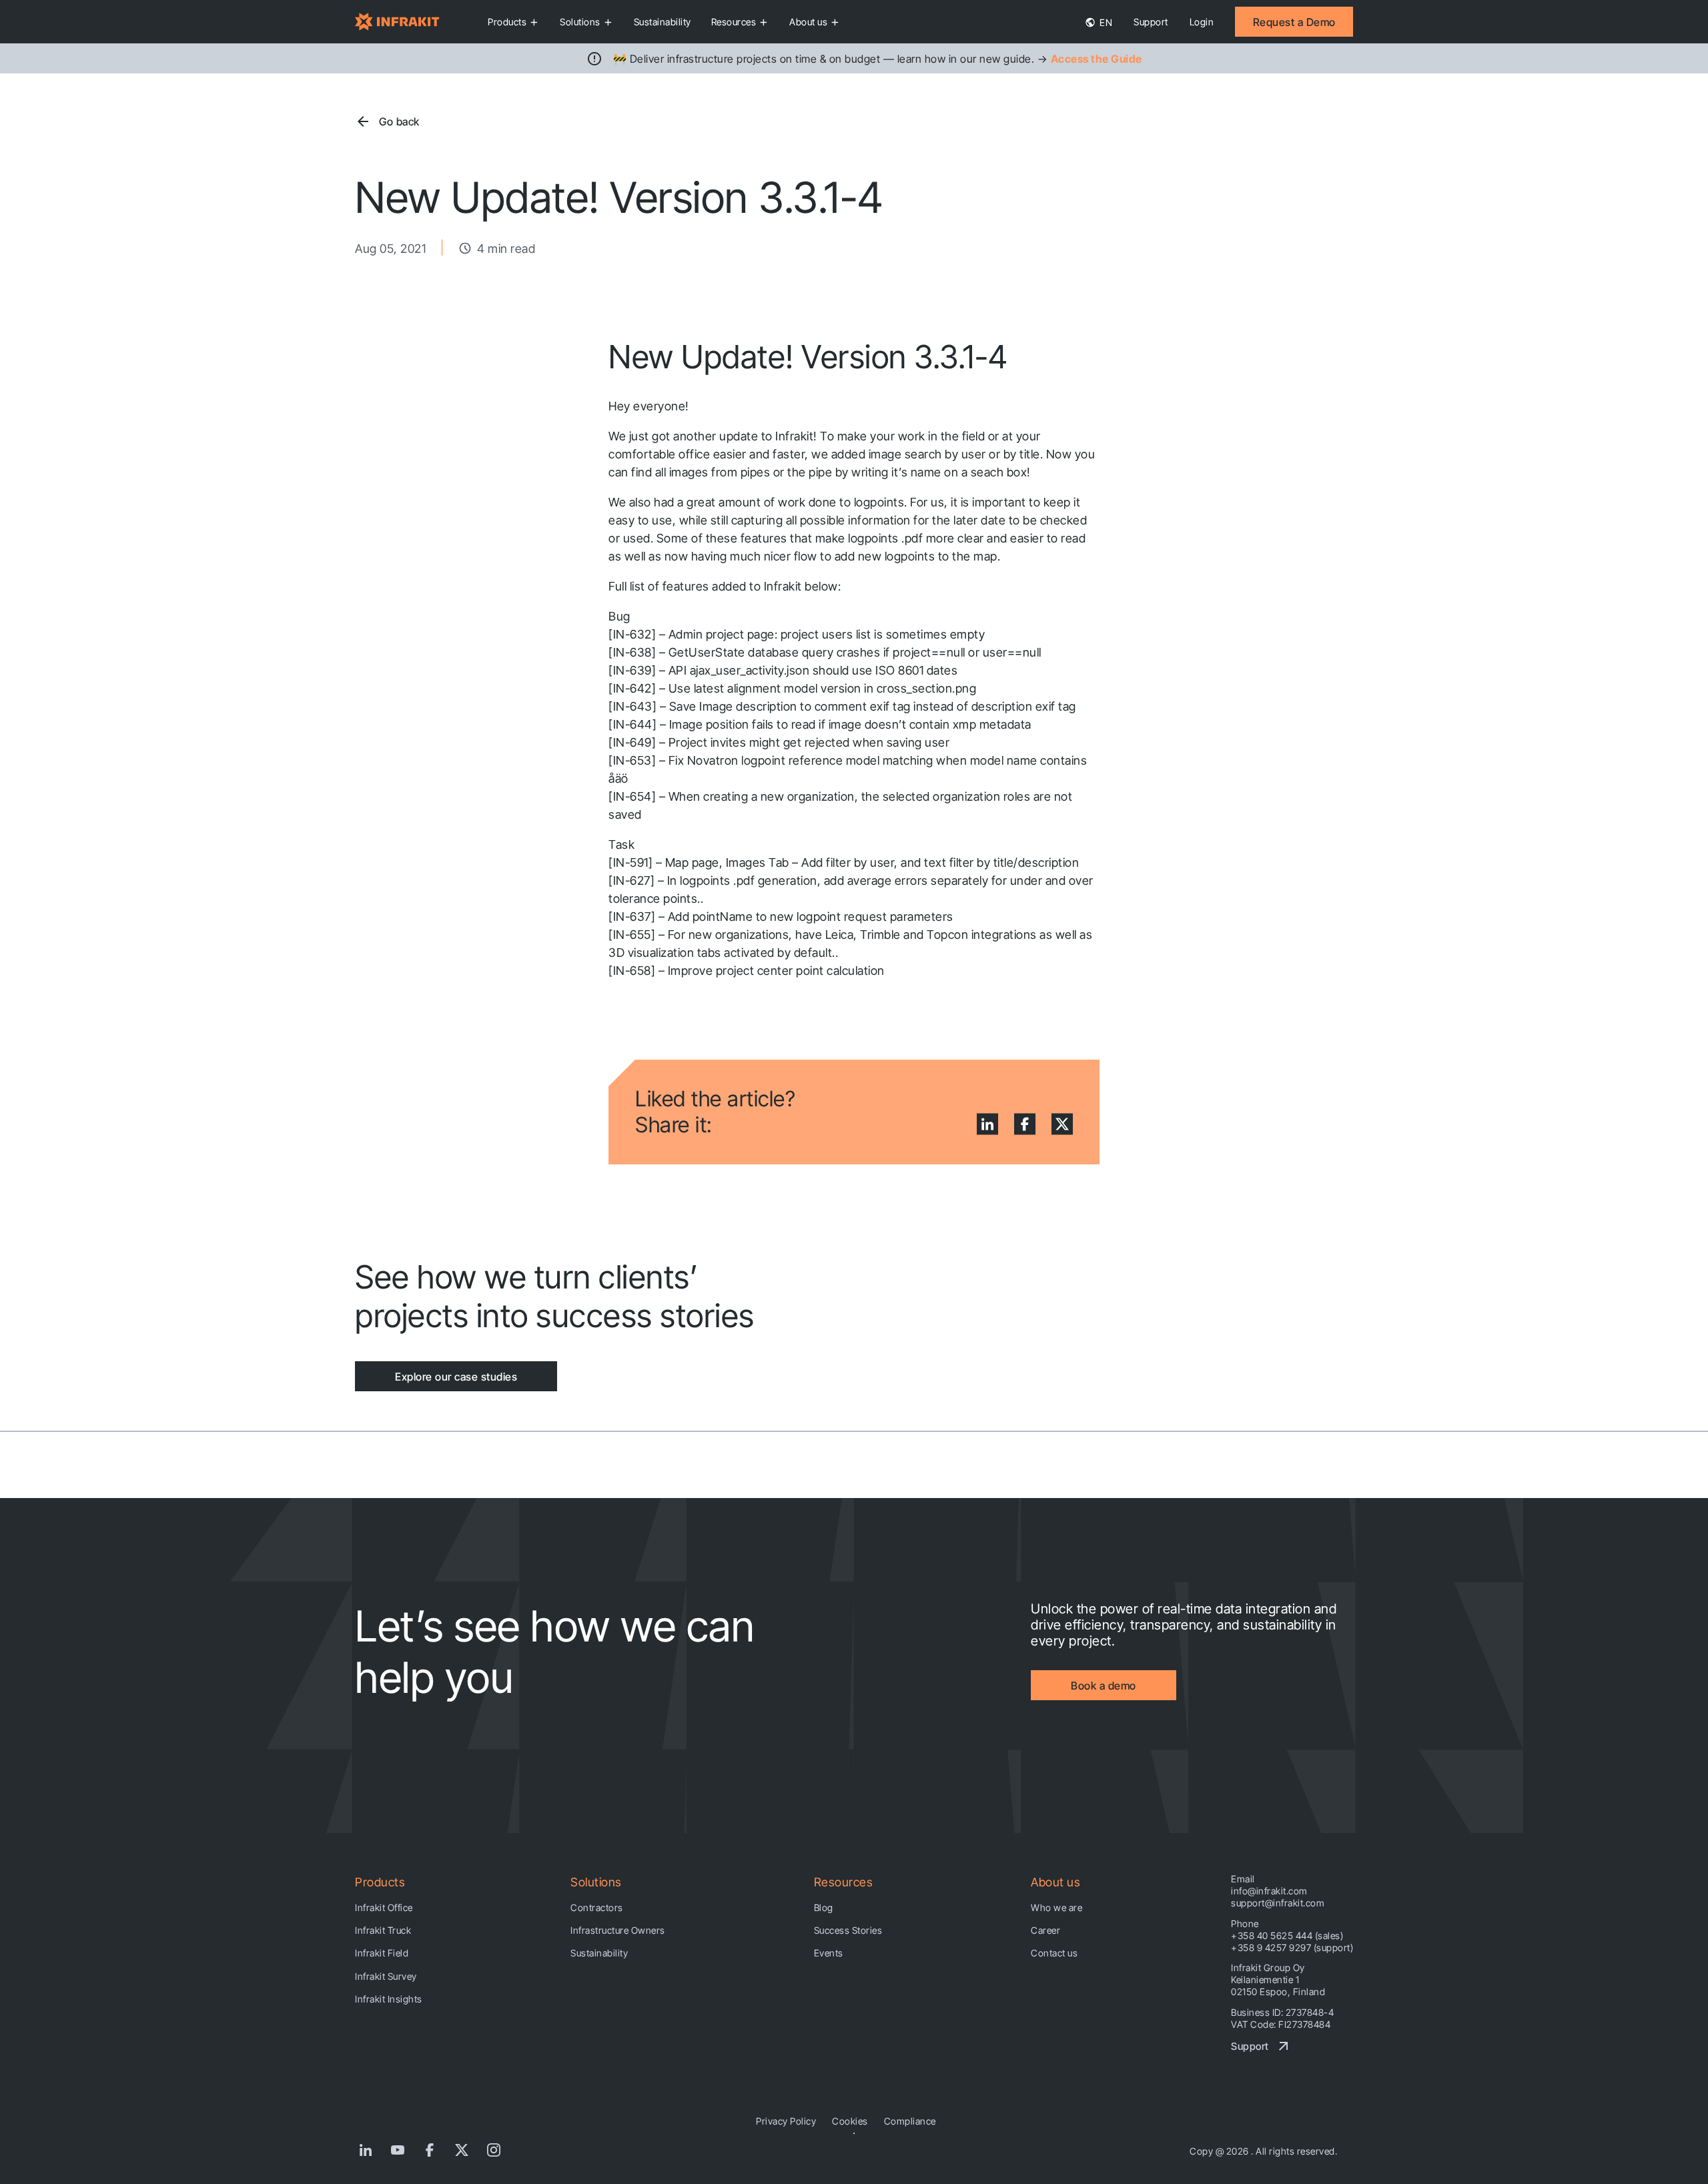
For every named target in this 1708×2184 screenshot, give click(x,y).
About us (808, 22)
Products (507, 22)
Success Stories (848, 1930)
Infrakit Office (384, 1907)
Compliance (910, 2121)
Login (1202, 22)
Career (1045, 1930)
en (1105, 22)
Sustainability (663, 22)
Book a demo (1104, 1686)
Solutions (580, 22)
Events (829, 1953)
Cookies (850, 2121)
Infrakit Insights (389, 1999)
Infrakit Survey (386, 1976)
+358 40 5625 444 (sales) (1287, 1935)
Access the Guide (1097, 59)
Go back (399, 121)
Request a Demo (1294, 22)
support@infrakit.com (1278, 1903)
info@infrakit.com (1269, 1891)
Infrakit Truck (383, 1930)
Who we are (1056, 1907)
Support (1151, 22)
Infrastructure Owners (618, 1930)
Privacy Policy (786, 2121)
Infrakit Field (382, 1953)
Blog (824, 1907)
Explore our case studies (456, 1377)
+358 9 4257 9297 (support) (1292, 1947)
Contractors (597, 1907)
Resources (734, 22)
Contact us (1054, 1953)
